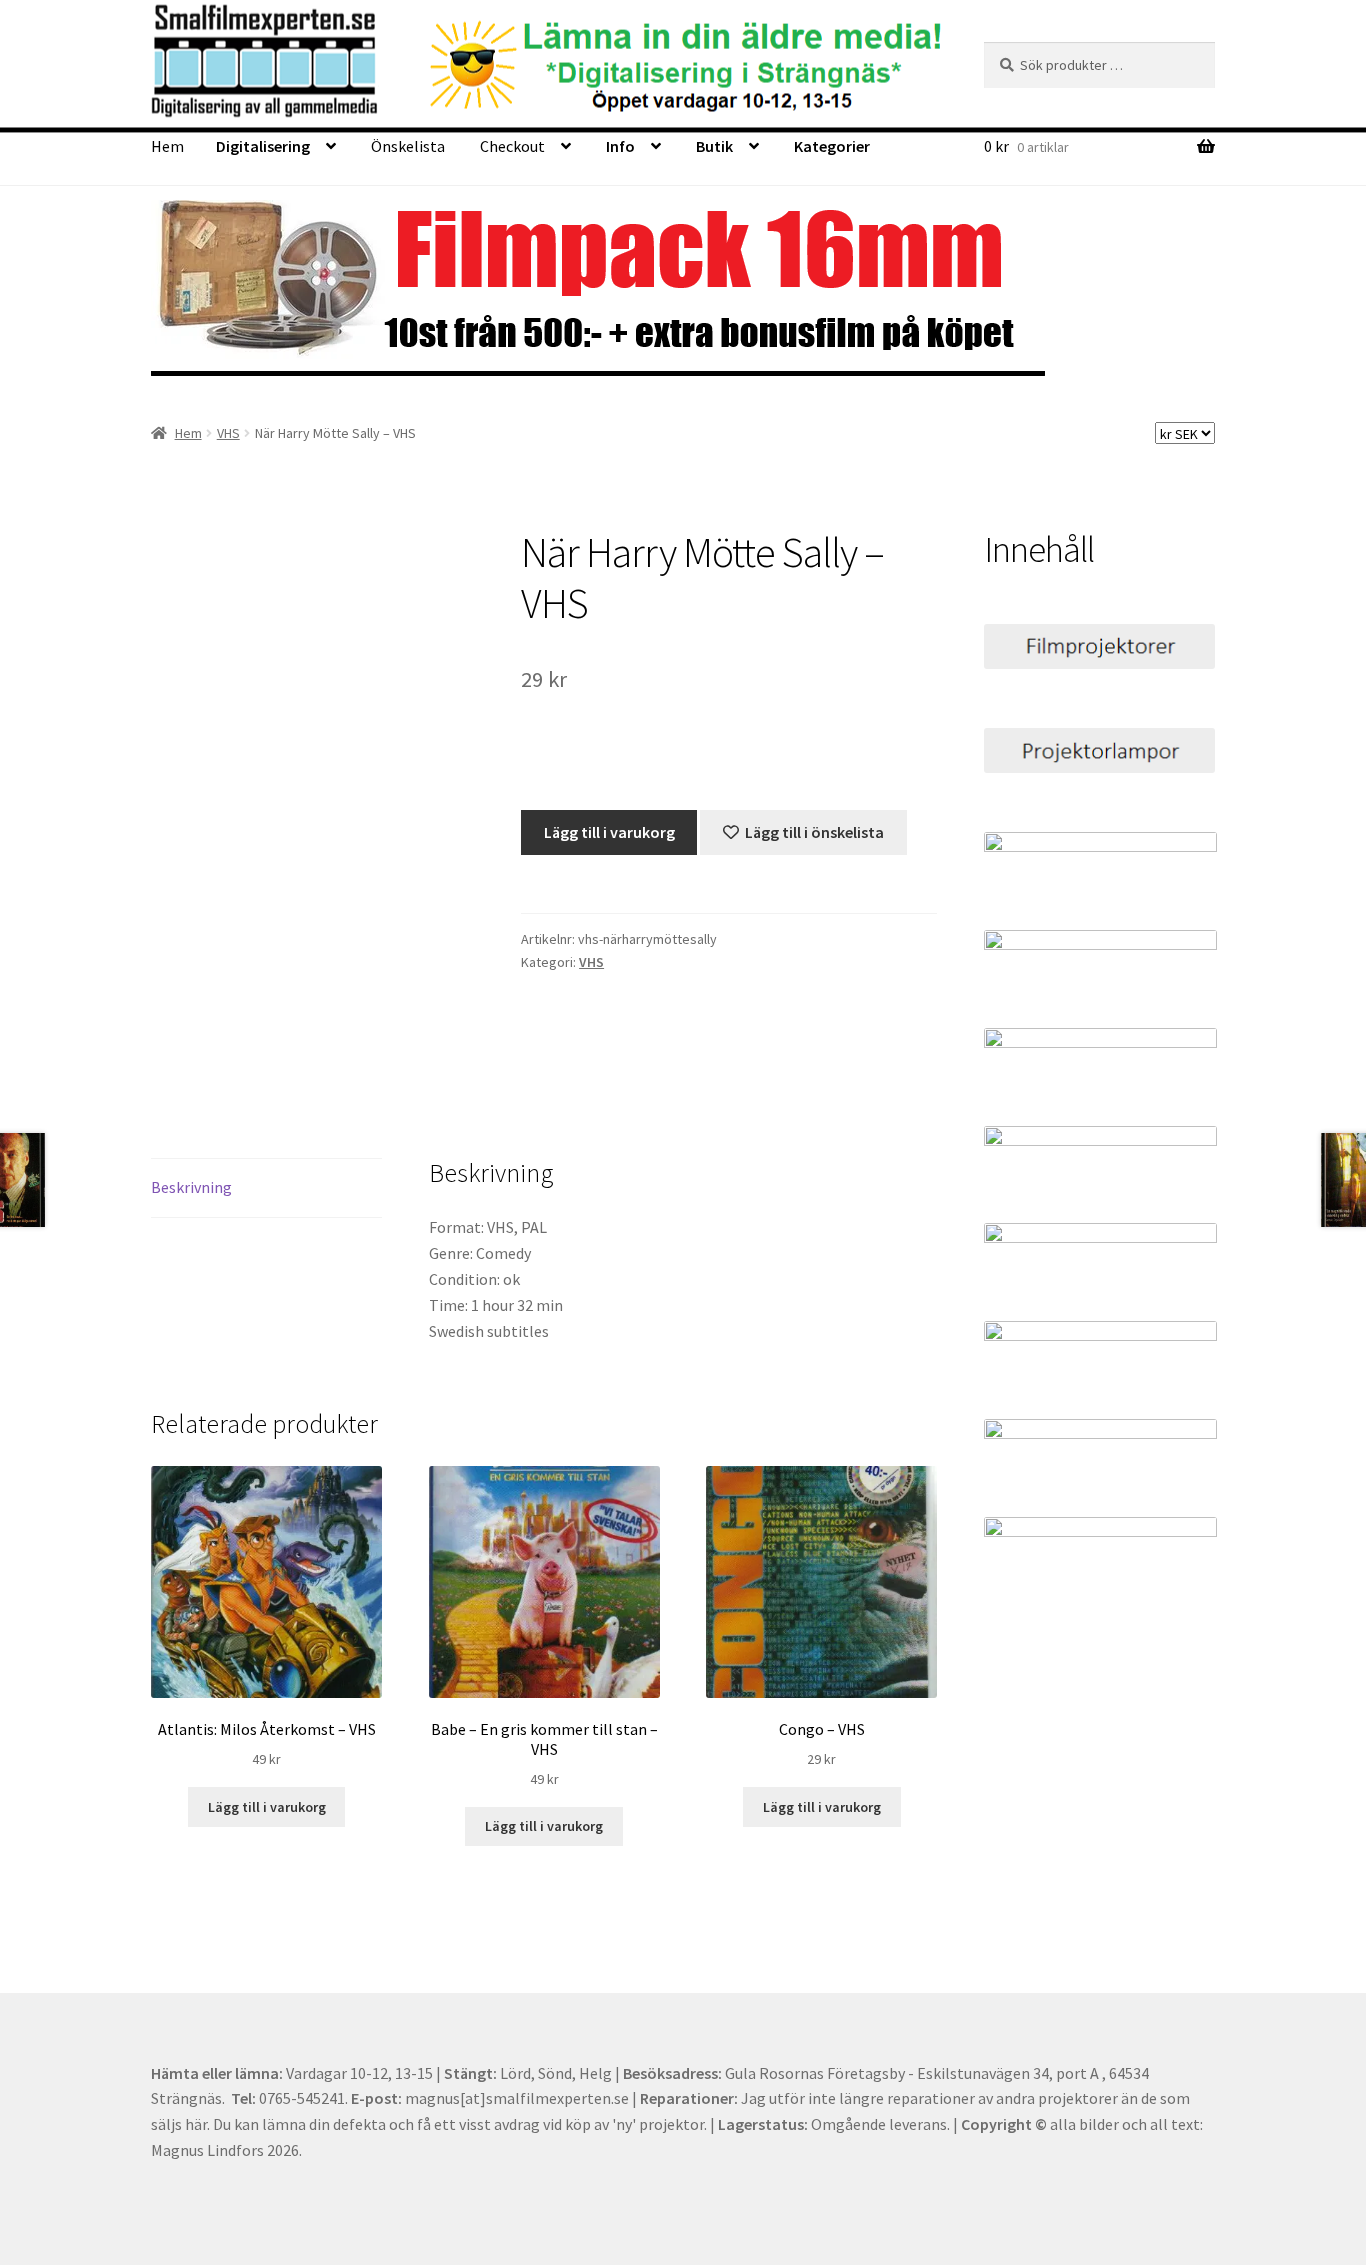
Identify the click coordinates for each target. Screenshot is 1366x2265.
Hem (167, 146)
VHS (228, 433)
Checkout (512, 146)
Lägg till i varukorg (609, 832)
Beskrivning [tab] (191, 1187)
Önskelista (408, 146)
